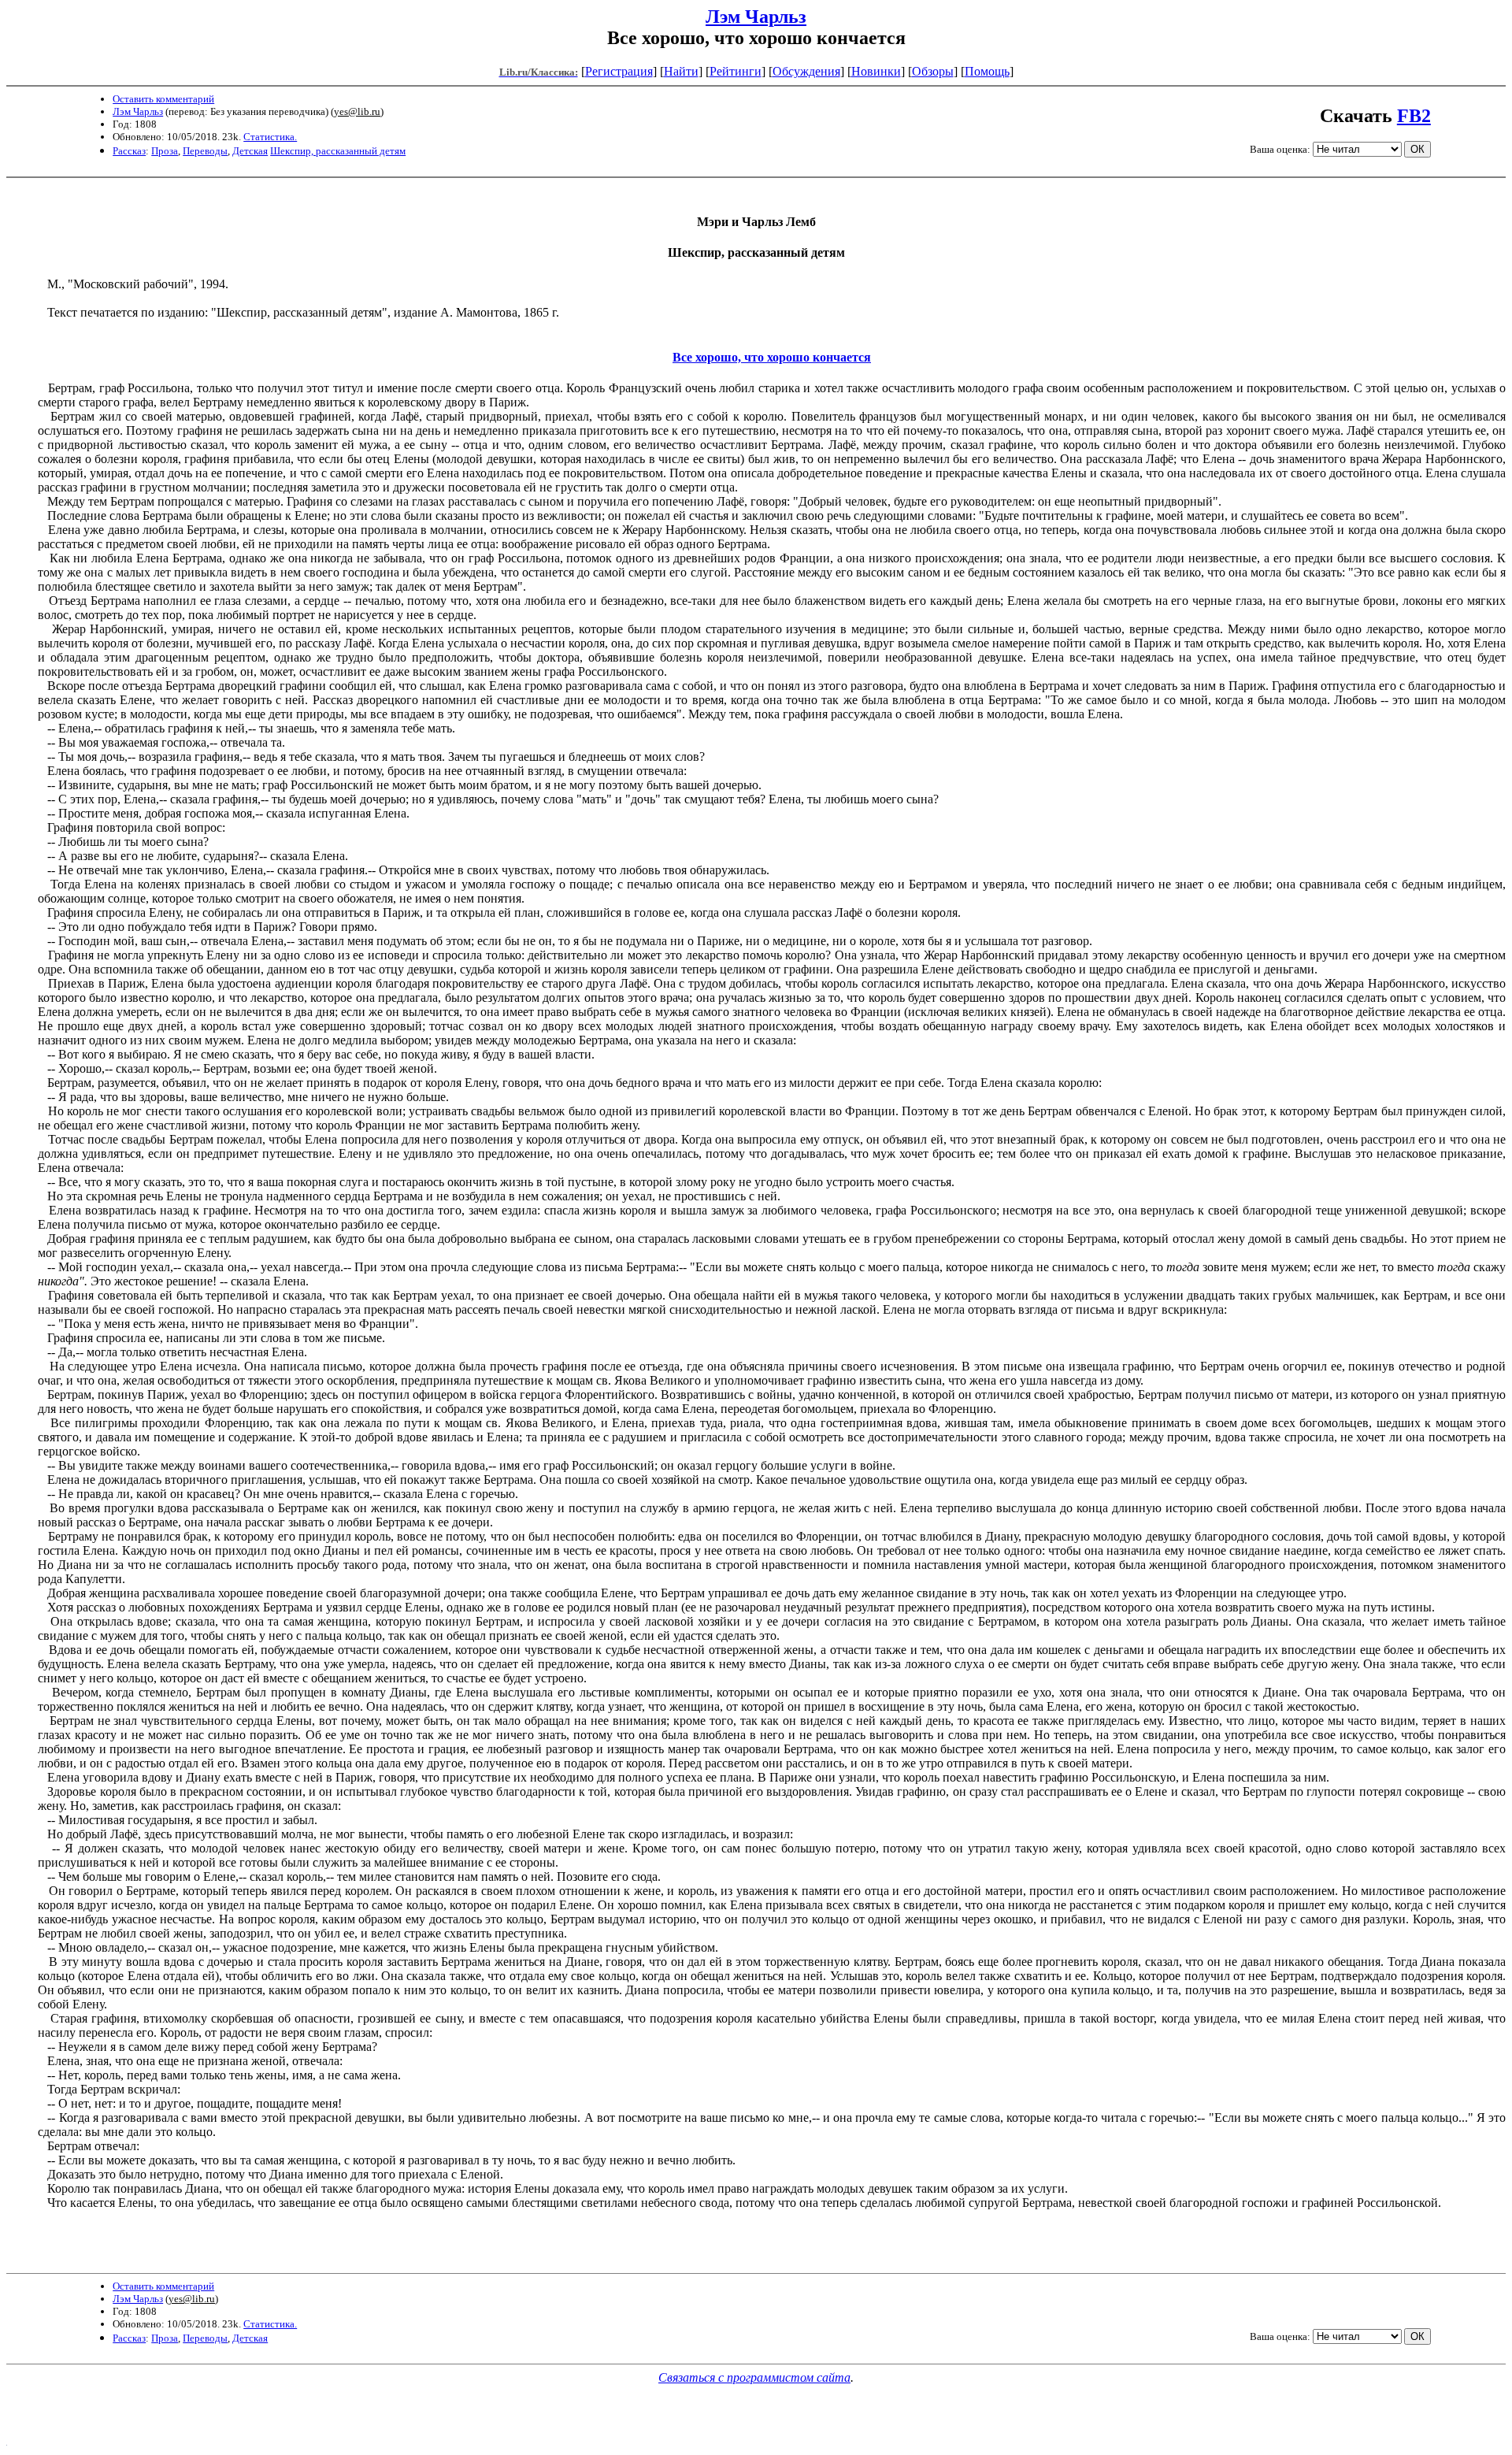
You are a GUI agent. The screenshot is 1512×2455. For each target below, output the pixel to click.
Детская (250, 151)
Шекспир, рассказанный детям (338, 151)
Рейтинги (736, 71)
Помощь (987, 71)
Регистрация (619, 71)
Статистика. (270, 137)
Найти (681, 71)
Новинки (876, 71)
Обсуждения (806, 71)
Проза (165, 151)
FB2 (1414, 116)
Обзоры (933, 71)
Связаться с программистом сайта (754, 2377)
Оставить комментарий (163, 99)
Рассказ (129, 151)
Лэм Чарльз (756, 17)
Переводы (205, 151)
